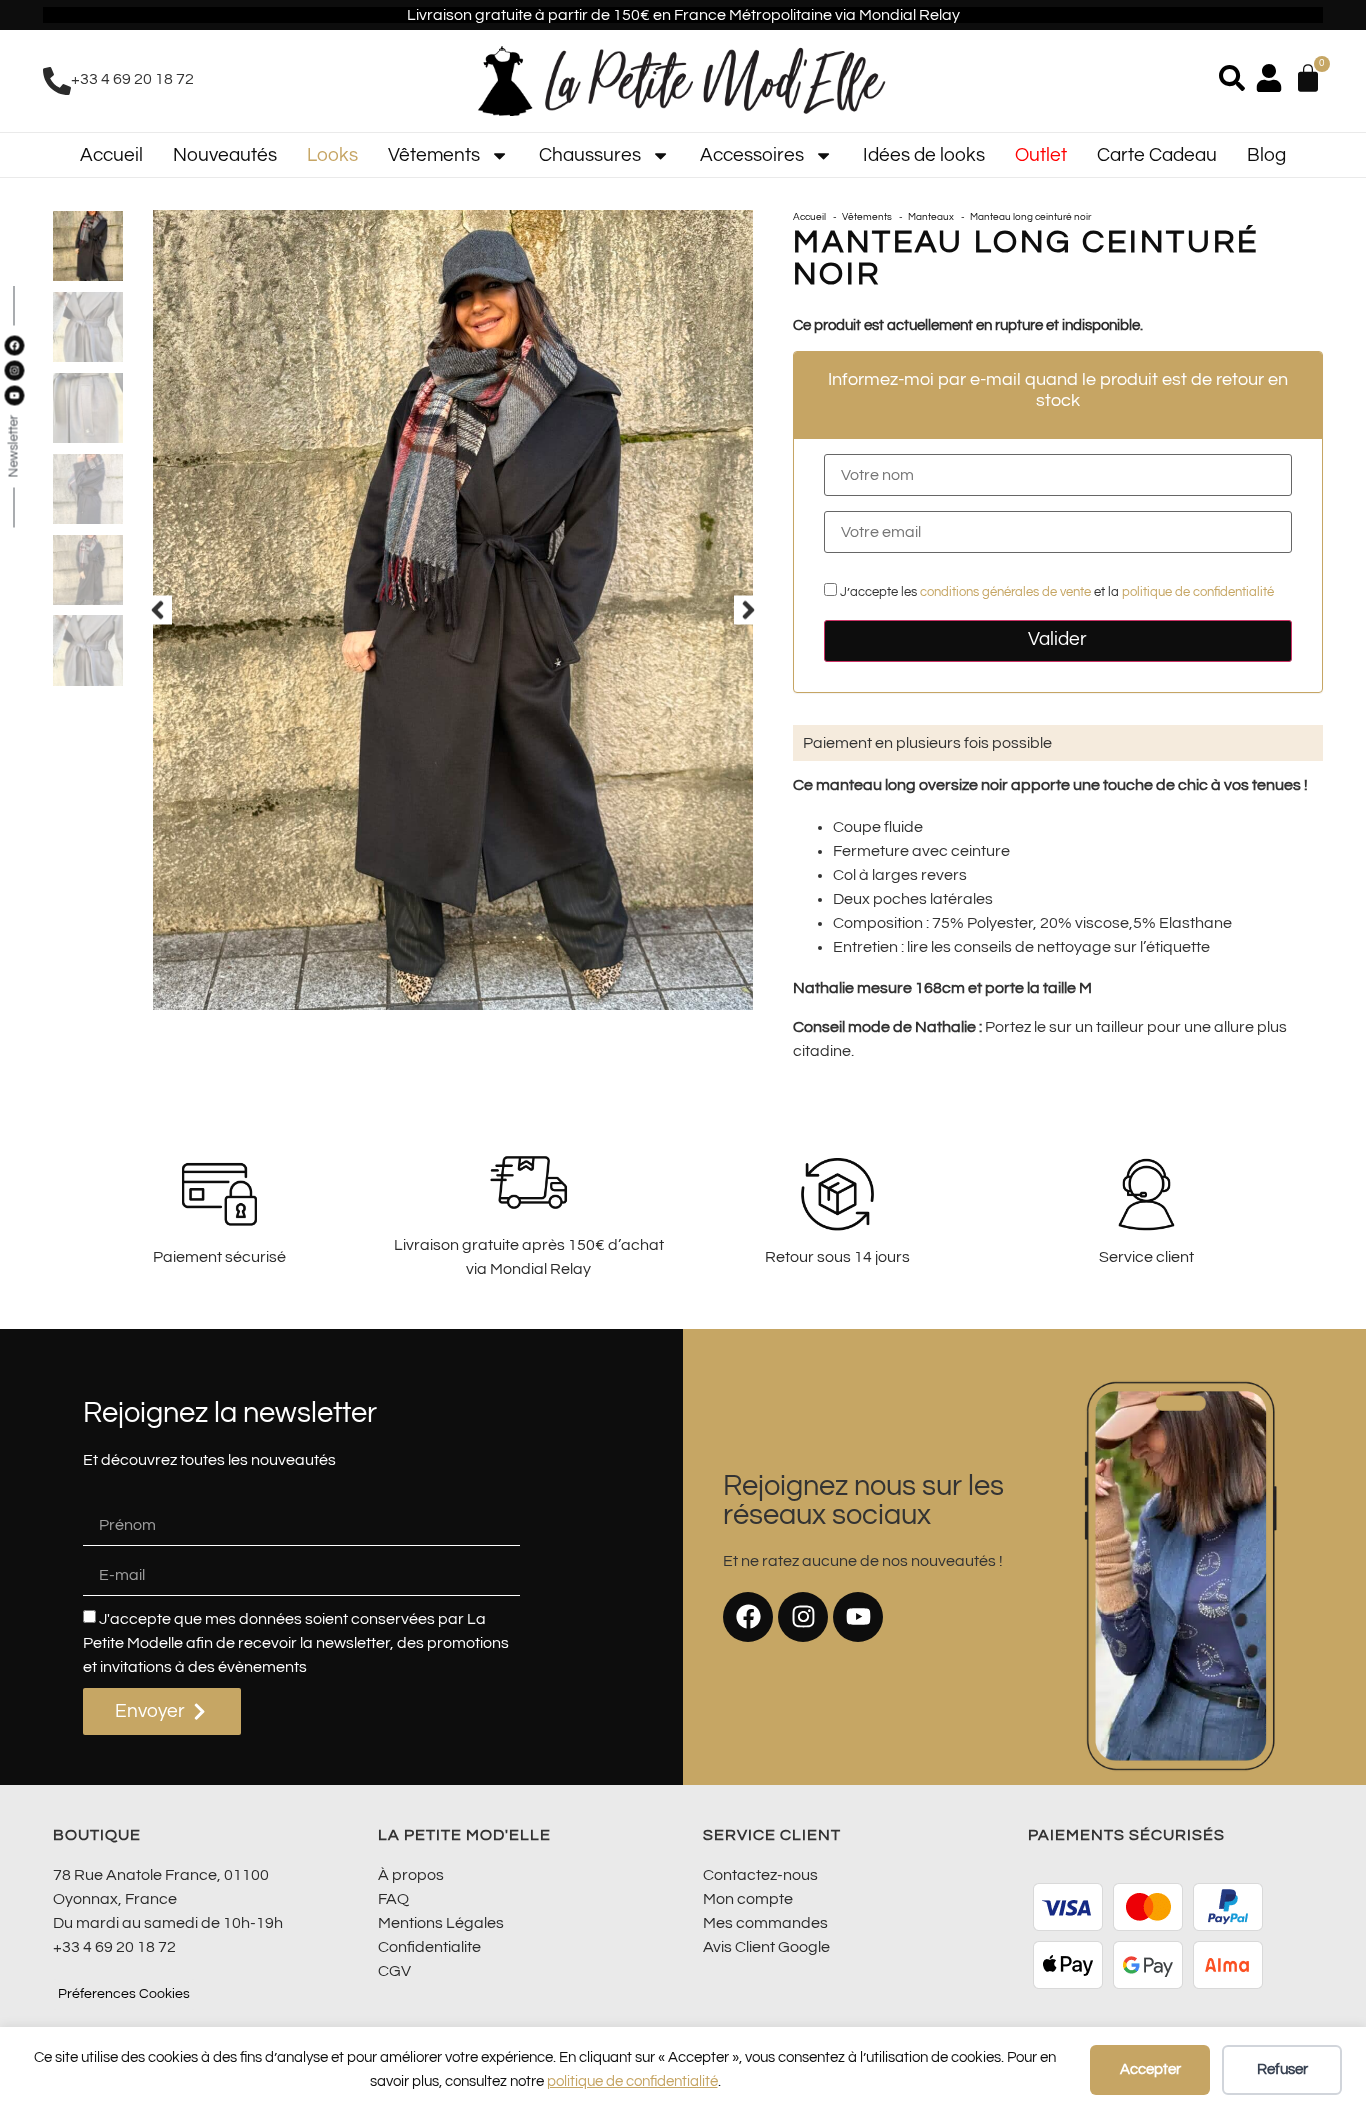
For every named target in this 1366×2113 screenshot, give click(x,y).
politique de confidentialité (632, 2081)
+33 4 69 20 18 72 (132, 79)
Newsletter (13, 447)
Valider (1057, 639)
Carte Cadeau (1157, 155)
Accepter (1150, 2069)
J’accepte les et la (1055, 592)
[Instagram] (803, 1617)
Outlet (1041, 155)
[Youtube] (858, 1617)
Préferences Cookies (124, 1994)
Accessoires (752, 155)
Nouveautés (225, 155)
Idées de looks (924, 155)
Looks (332, 155)
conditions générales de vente (1005, 592)
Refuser (1282, 2069)
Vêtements (434, 155)
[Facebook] (748, 1617)
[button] (157, 610)
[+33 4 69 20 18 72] (57, 81)
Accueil (111, 155)
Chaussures (590, 155)
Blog (1266, 155)
